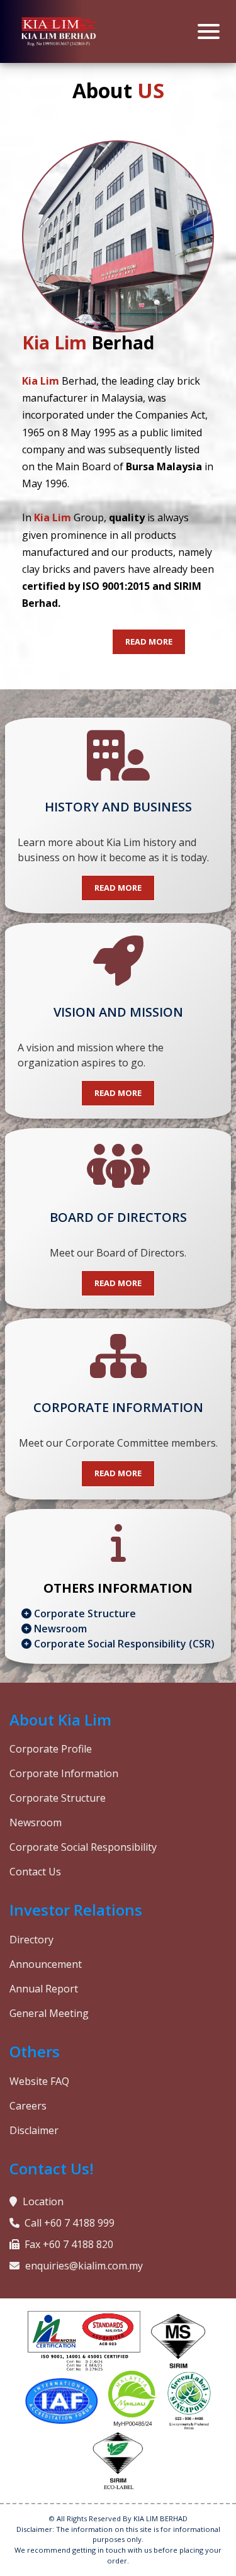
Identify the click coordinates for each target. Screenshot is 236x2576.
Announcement (46, 1964)
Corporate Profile (51, 1749)
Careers (28, 2106)
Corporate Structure (84, 1613)
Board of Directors (118, 1217)
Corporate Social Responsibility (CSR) (123, 1644)
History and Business (118, 807)
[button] (149, 642)
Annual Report (44, 1989)
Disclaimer (34, 2130)
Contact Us (35, 1872)
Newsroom (59, 1629)
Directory (31, 1940)
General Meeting (49, 2013)
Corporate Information (118, 1407)
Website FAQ (39, 2081)
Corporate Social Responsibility (83, 1847)
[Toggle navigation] (209, 31)
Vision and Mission (118, 1012)
